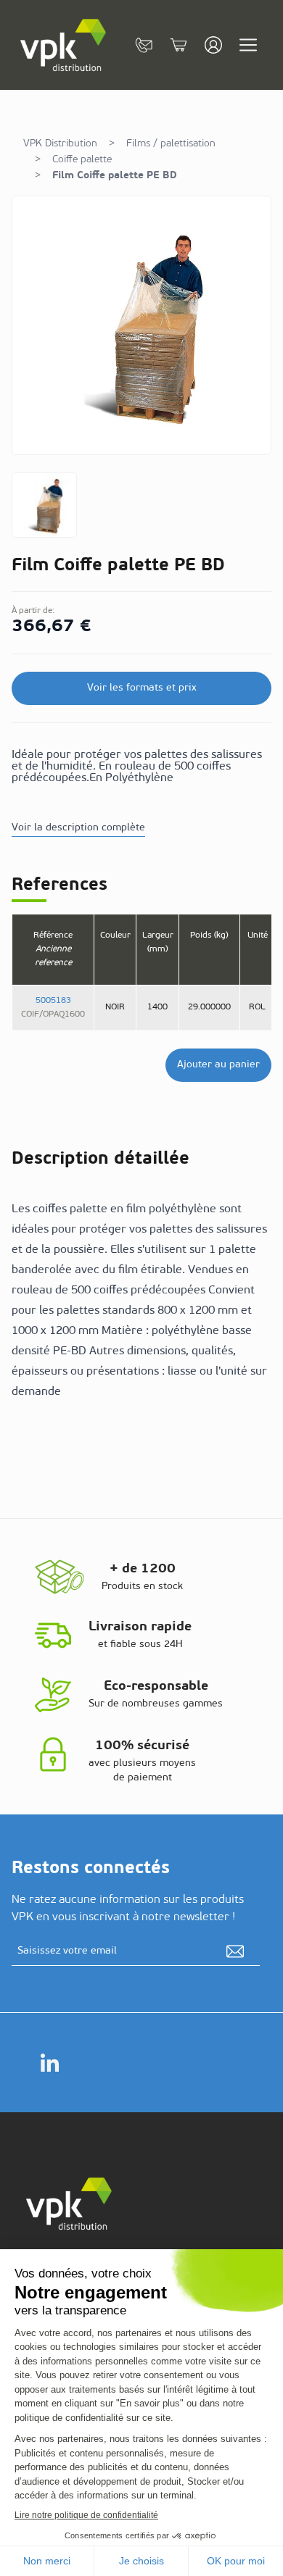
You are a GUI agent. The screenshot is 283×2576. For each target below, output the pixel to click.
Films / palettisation (171, 144)
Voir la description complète (78, 828)
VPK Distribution (60, 144)
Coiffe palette (82, 160)
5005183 (53, 1001)
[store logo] (64, 45)
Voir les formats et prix (142, 688)
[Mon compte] (213, 45)
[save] (235, 1951)
